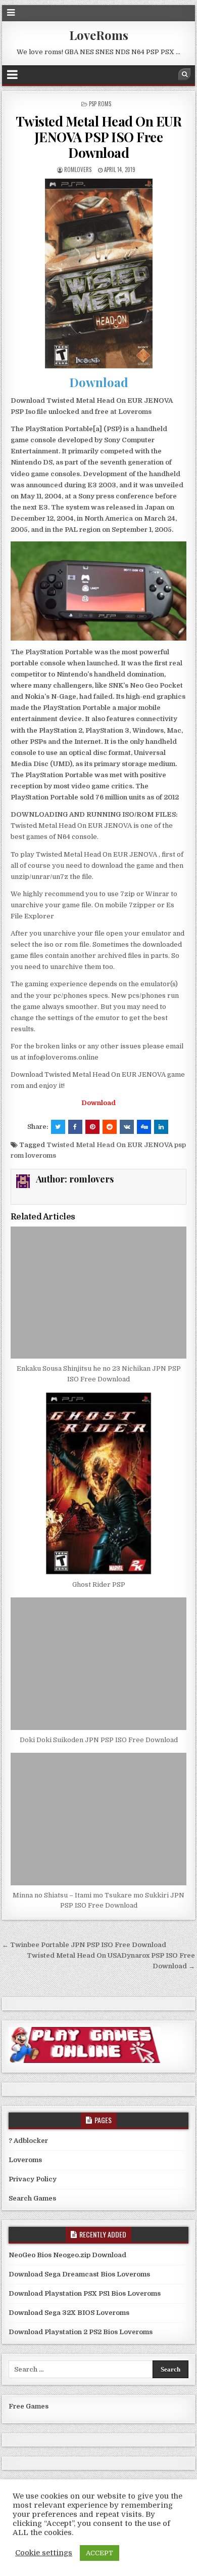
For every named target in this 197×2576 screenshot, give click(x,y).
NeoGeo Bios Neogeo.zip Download (67, 2255)
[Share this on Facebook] (75, 1127)
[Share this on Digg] (144, 1127)
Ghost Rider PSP (99, 1585)
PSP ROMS (100, 104)
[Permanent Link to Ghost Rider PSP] (98, 1484)
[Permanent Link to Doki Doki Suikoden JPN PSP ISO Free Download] (98, 1663)
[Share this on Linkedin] (161, 1127)
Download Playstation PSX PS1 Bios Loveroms (85, 2293)
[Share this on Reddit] (110, 1127)
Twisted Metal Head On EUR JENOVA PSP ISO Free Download (99, 137)
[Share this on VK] (127, 1127)
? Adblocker (28, 2141)
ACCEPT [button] (100, 2553)
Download (99, 382)
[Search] (184, 74)
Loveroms (25, 2160)
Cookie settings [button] (44, 2553)
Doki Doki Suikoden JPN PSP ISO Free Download (99, 1740)
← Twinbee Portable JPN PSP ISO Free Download (84, 1945)
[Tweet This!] (58, 1127)
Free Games (29, 2406)
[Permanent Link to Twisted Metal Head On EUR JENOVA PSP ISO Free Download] (98, 273)
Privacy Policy (33, 2179)
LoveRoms (99, 35)
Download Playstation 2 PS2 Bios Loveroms (81, 2332)
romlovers (78, 170)
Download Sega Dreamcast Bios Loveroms (79, 2274)
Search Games (32, 2198)
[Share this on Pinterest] (92, 1127)
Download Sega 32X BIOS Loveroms (69, 2313)
